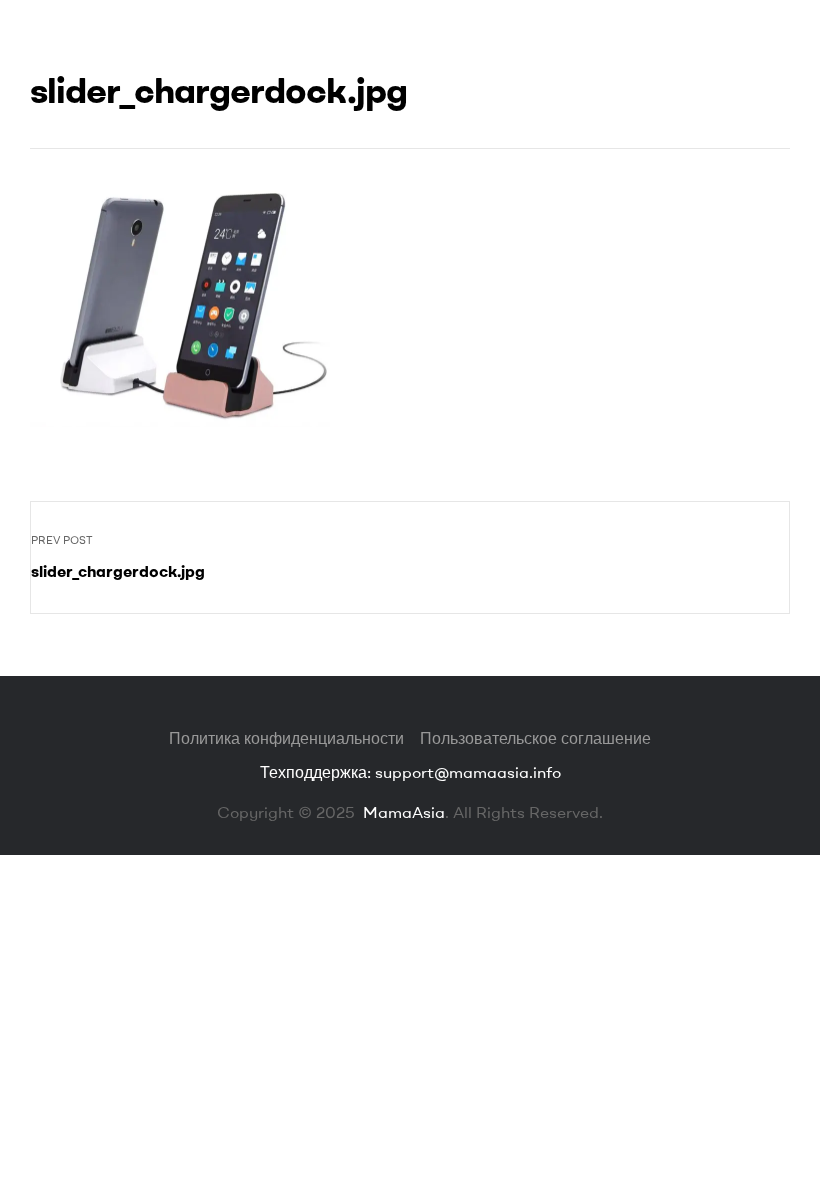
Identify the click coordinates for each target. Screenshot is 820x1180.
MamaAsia (402, 812)
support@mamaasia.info (468, 772)
